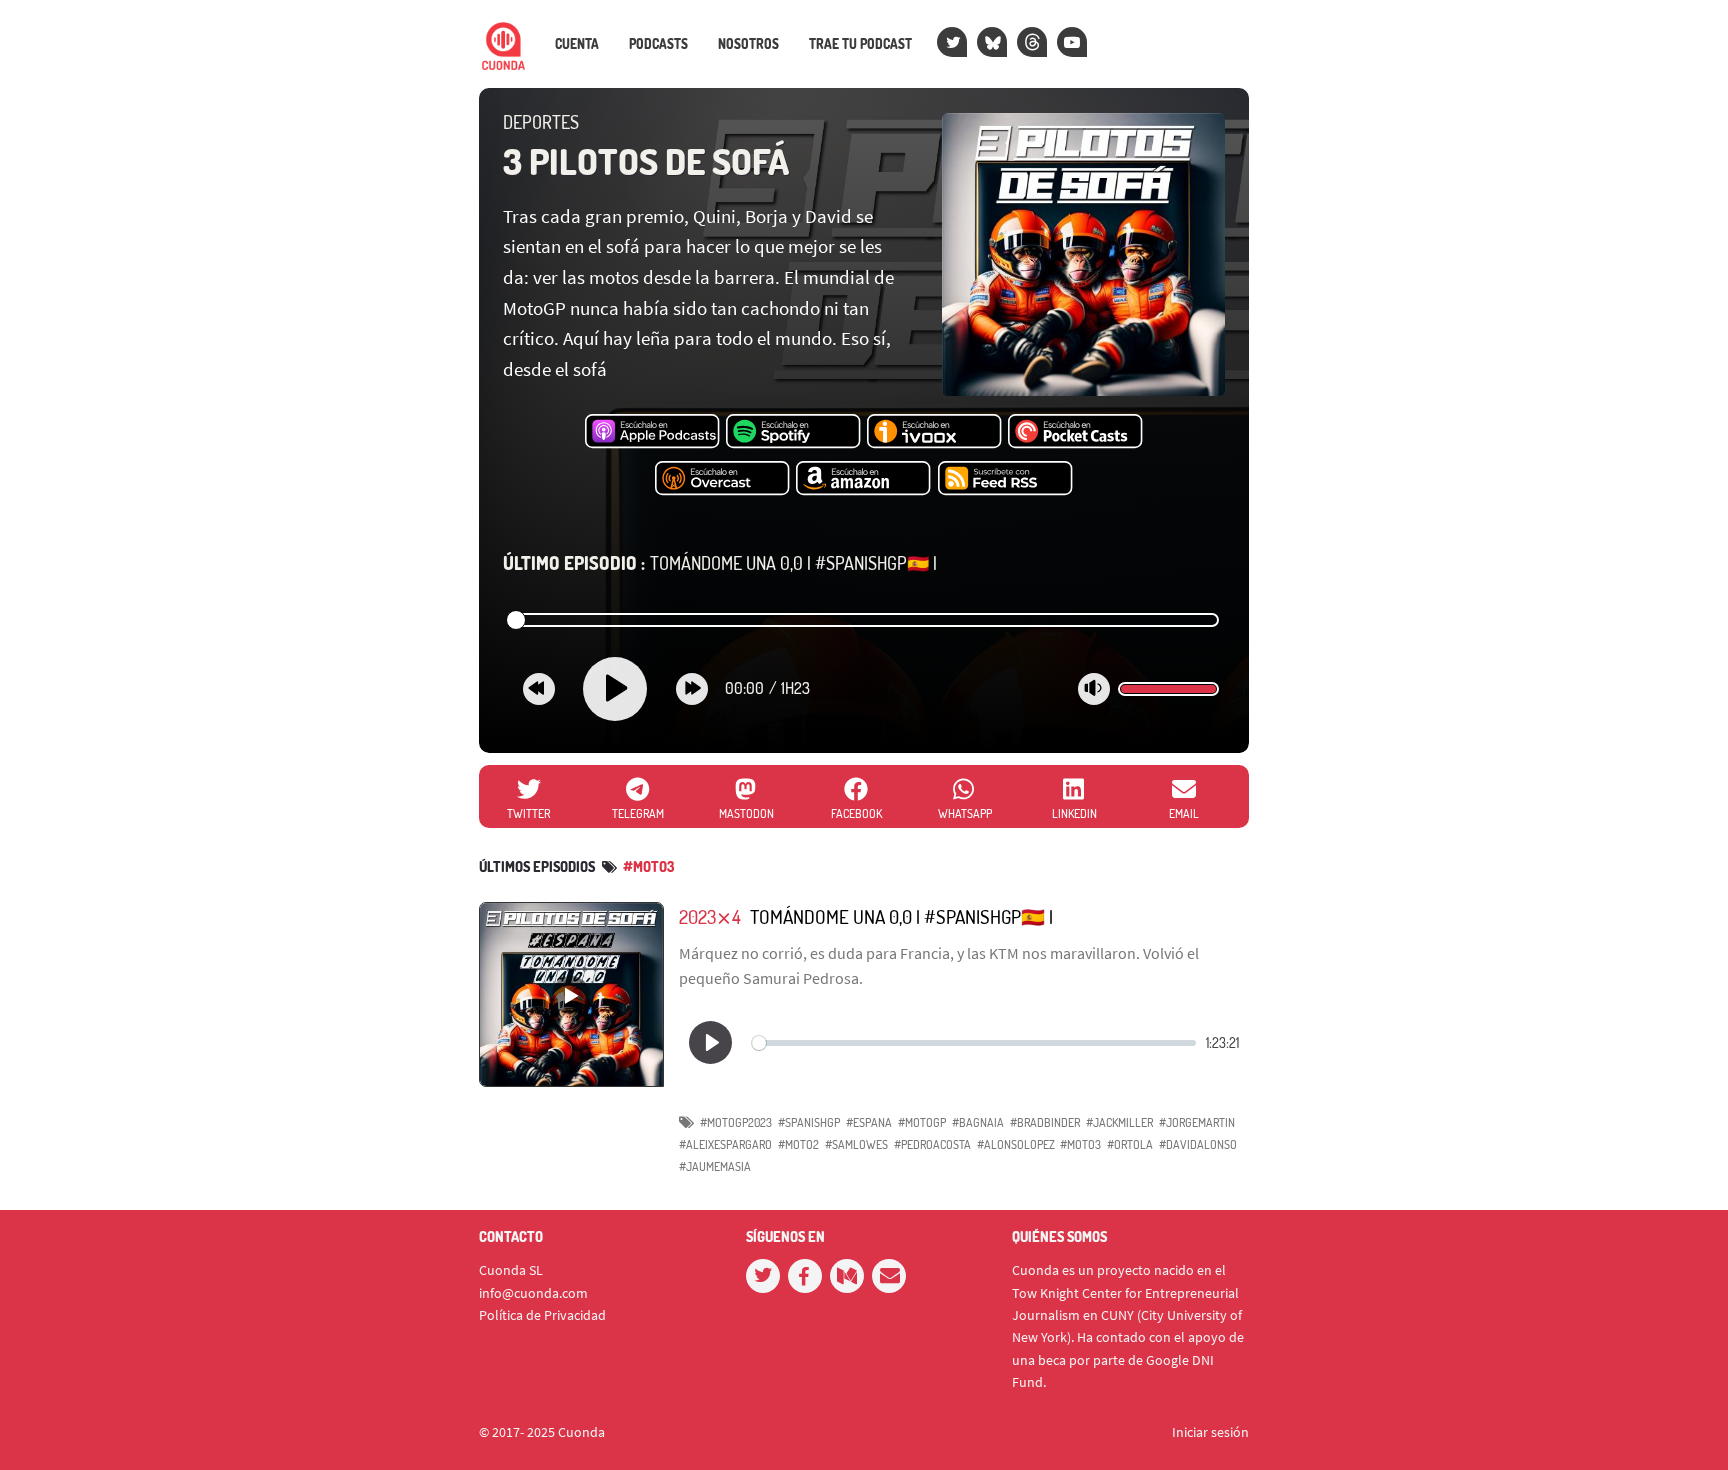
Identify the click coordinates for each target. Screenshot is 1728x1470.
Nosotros (748, 44)
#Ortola (1130, 1144)
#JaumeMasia (715, 1166)
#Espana (869, 1122)
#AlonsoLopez (1016, 1144)
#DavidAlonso (1198, 1144)
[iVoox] (934, 432)
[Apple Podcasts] (652, 432)
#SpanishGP (809, 1122)
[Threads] (1032, 42)
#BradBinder (1045, 1122)
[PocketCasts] (1075, 432)
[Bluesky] (992, 42)
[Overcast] (722, 479)
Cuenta (577, 44)
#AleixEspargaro (725, 1144)
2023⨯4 (710, 916)
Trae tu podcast (860, 44)
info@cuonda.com (533, 1293)
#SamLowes (856, 1144)
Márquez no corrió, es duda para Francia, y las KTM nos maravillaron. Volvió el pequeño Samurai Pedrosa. (939, 966)
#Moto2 (798, 1144)
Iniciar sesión (1210, 1432)
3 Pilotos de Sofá (646, 161)
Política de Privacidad (542, 1315)
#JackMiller (1119, 1122)
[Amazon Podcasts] (863, 479)
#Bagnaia (978, 1122)
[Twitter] (952, 42)
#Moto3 (648, 866)
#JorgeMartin (1197, 1122)
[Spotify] (793, 432)
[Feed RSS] (1005, 479)
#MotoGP (922, 1122)
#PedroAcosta (932, 1144)
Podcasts (658, 44)
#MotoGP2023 (736, 1122)
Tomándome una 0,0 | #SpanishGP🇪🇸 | (720, 563)
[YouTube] (1072, 42)
